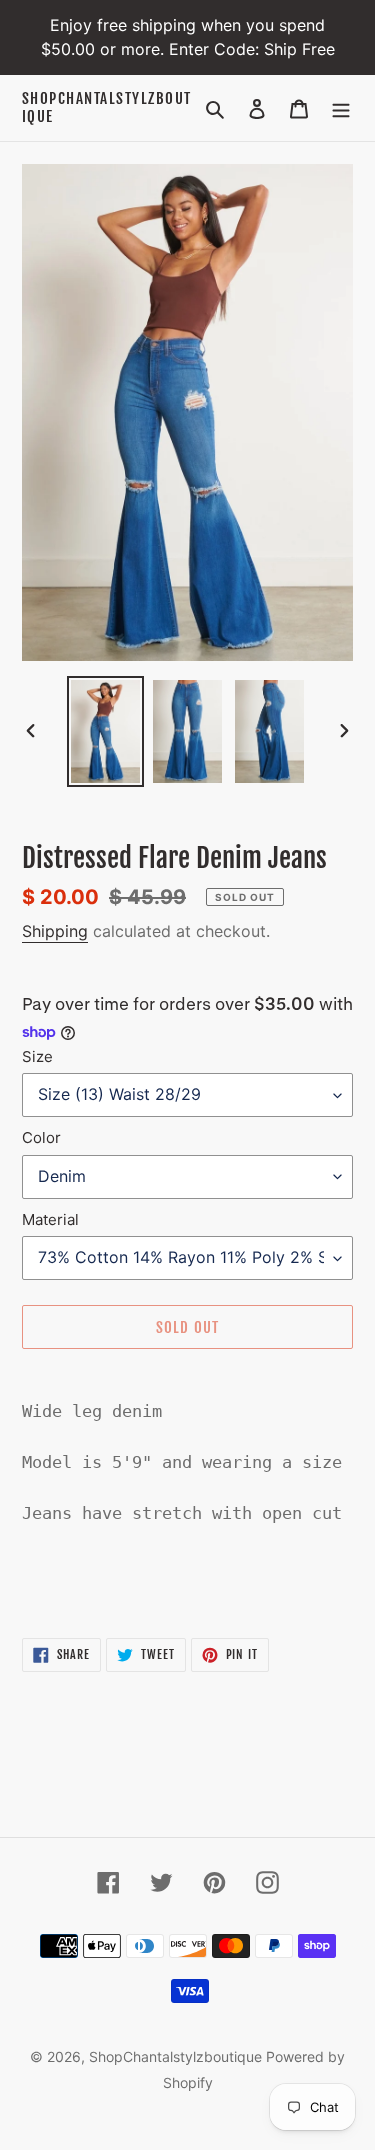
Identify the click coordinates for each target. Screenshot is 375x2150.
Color (41, 1137)
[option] (106, 731)
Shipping (55, 931)
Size (37, 1056)
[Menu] (341, 108)
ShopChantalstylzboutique (107, 108)
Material (50, 1219)
